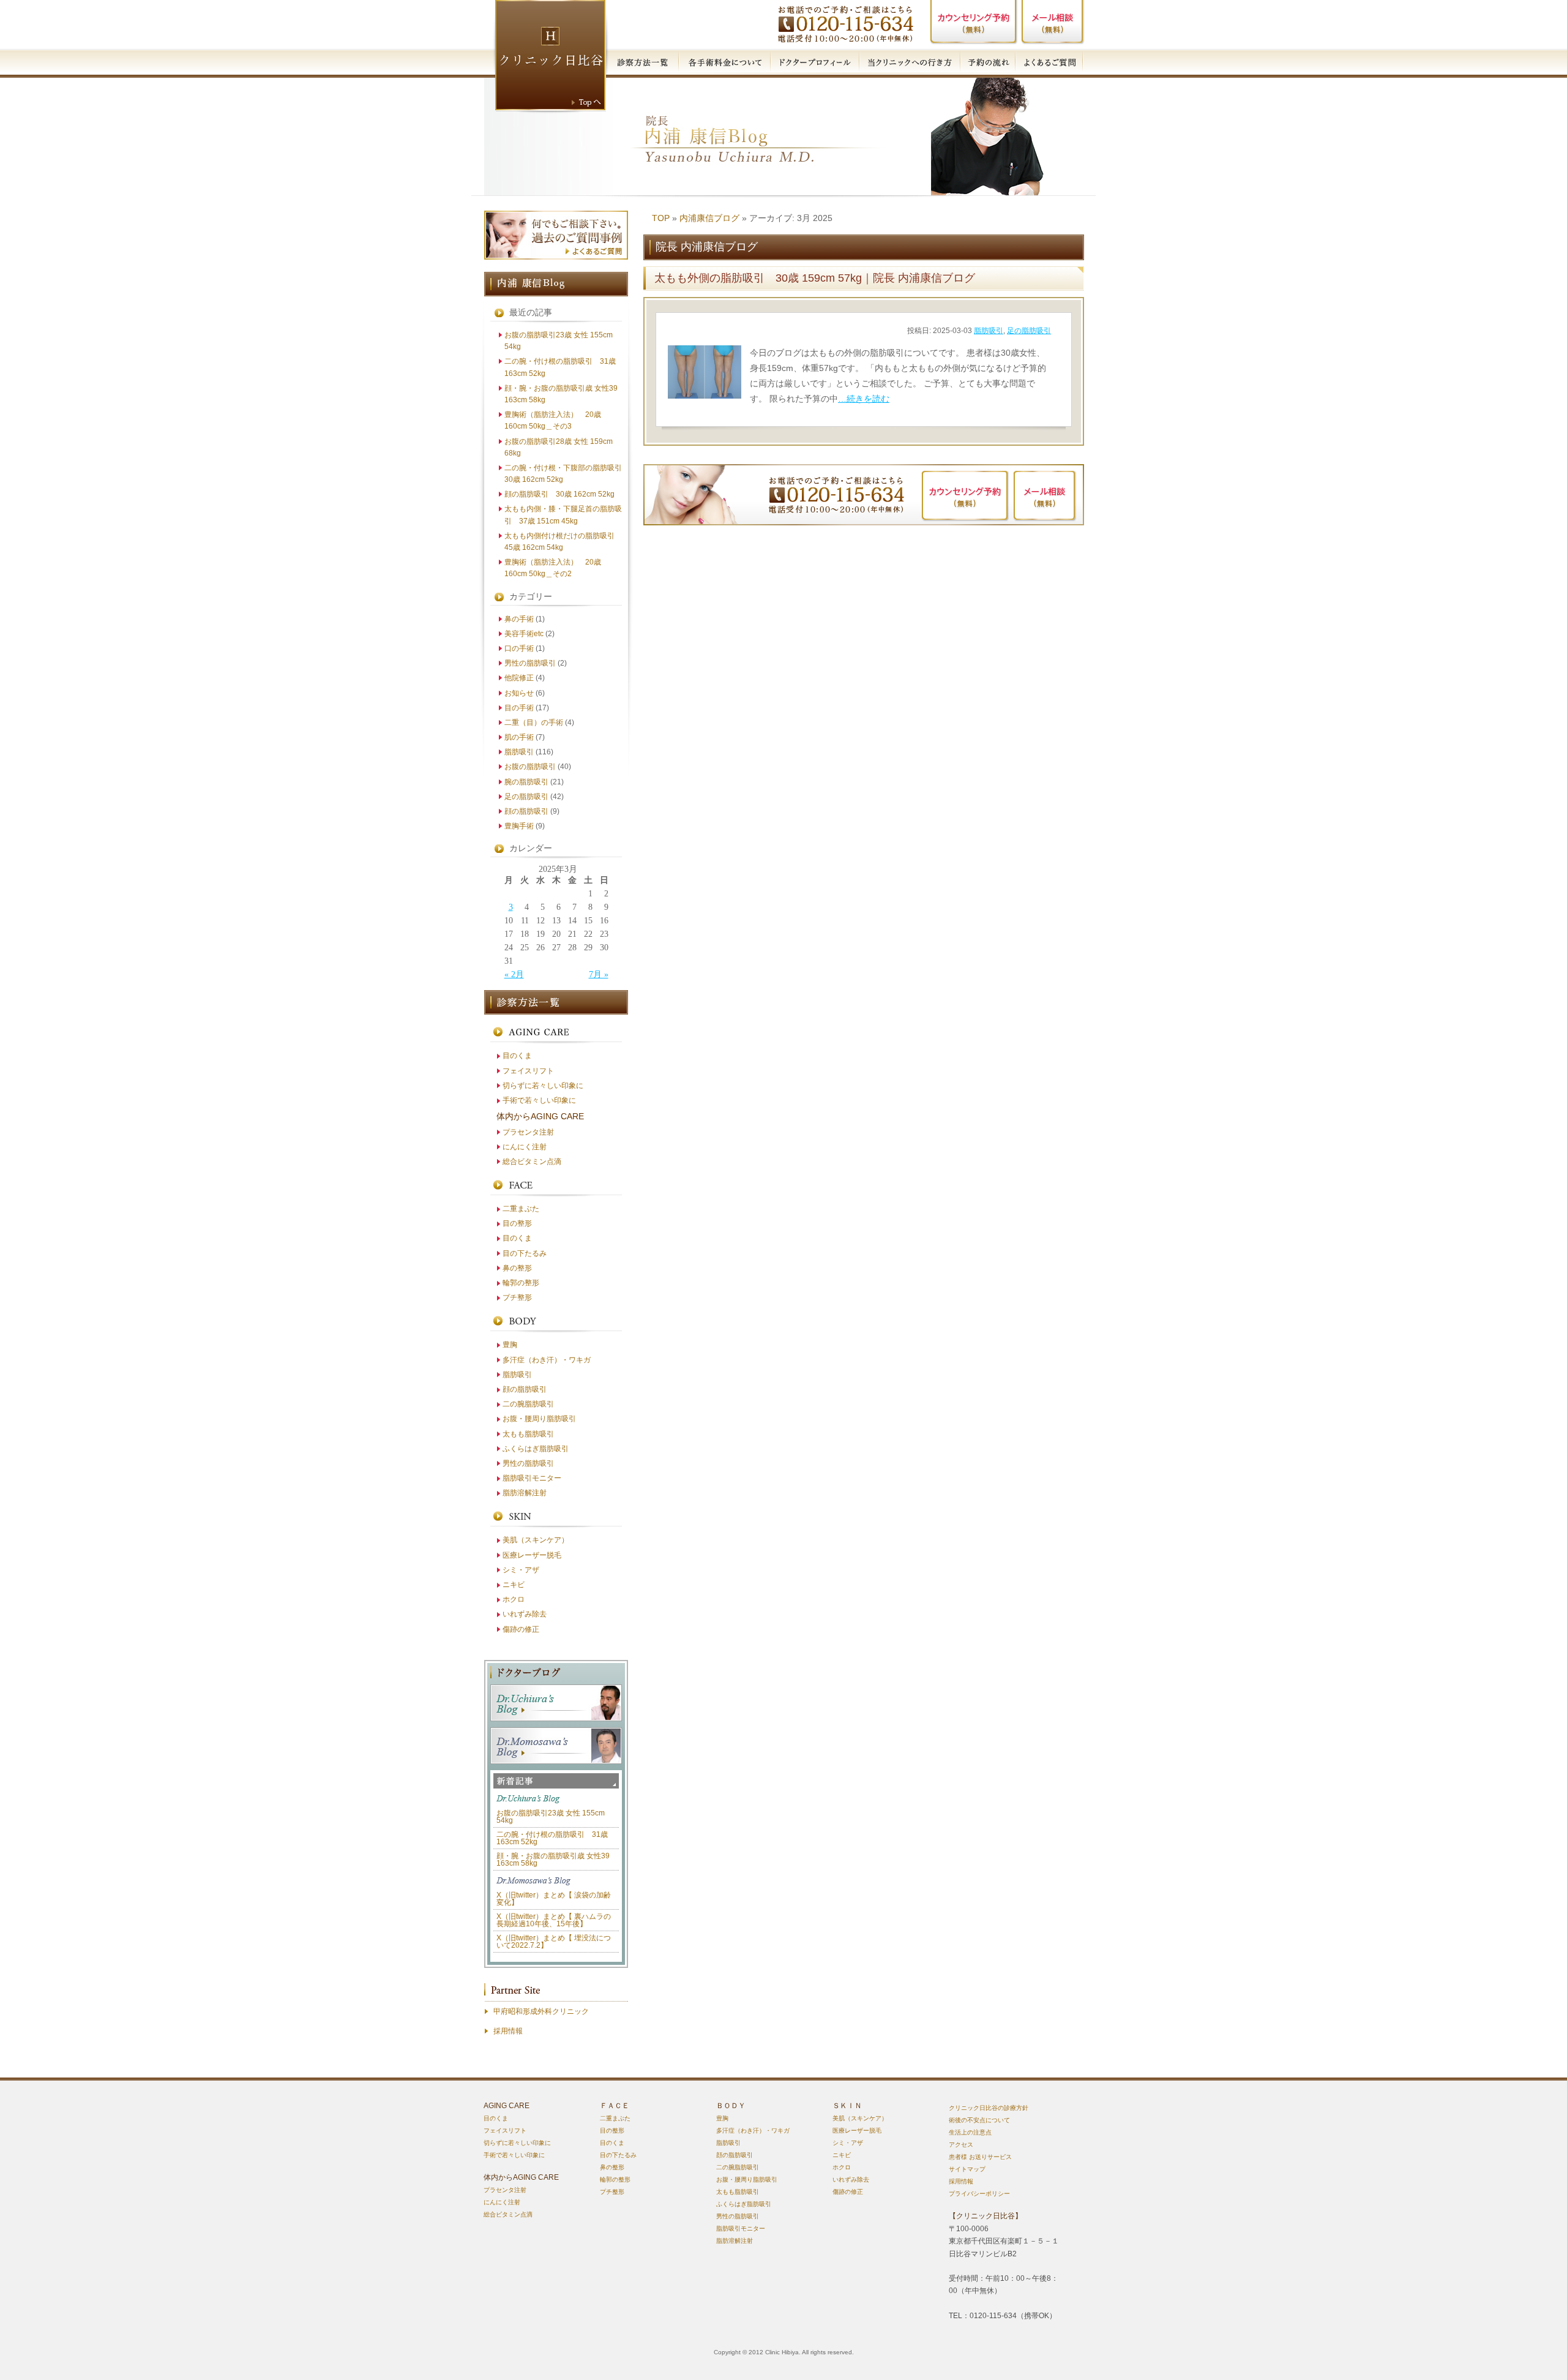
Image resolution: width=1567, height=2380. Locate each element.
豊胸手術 (519, 826)
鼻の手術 (519, 619)
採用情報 (508, 2031)
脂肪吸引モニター (532, 1478)
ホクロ (514, 1599)
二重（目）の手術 (534, 723)
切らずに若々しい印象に (543, 1086)
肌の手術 (519, 737)
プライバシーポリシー (979, 2194)
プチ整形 (517, 1297)
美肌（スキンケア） (536, 1540)
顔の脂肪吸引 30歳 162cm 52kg (559, 494)
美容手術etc (524, 634)
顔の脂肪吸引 (526, 811)
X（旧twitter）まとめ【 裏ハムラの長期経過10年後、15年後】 (554, 1920)
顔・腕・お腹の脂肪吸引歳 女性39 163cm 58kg (553, 1860)
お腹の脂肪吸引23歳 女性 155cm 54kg (551, 1817)
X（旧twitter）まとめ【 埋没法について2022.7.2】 (554, 1942)
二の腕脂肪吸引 (528, 1404)
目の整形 (517, 1223)
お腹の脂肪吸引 (530, 767)
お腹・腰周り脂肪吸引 (539, 1419)
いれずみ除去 (525, 1614)
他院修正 (519, 678)
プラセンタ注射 (528, 1132)
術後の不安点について (979, 2120)
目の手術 (519, 708)
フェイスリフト (528, 1071)
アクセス (961, 2145)
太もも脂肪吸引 (528, 1434)
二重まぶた (521, 1209)
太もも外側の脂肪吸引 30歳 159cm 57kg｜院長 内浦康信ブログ (815, 278)
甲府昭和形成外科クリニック (541, 2011)
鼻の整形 (517, 1268)
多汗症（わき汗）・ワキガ (547, 1360)
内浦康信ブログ (709, 218)
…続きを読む (864, 399)
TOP (661, 218)
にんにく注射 (525, 1147)
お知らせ (519, 693)
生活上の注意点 (970, 2132)
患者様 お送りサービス (980, 2157)
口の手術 (519, 648)
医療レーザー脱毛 (532, 1555)
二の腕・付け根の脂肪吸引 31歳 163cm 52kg (552, 1838)
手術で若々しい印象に (539, 1100)
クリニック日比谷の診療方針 (989, 2108)
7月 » (599, 974)
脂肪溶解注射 (525, 1493)
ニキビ (514, 1585)
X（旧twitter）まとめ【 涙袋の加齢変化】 (554, 1899)
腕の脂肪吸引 (526, 782)
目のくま (517, 1056)
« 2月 (514, 974)
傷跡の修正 (521, 1629)
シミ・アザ (521, 1570)
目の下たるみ (525, 1253)
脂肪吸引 (989, 331)
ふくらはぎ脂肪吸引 (536, 1449)
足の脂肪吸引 (1029, 331)
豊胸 (510, 1345)
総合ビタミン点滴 (532, 1162)
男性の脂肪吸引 (530, 663)
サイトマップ (967, 2169)
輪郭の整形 (521, 1283)
